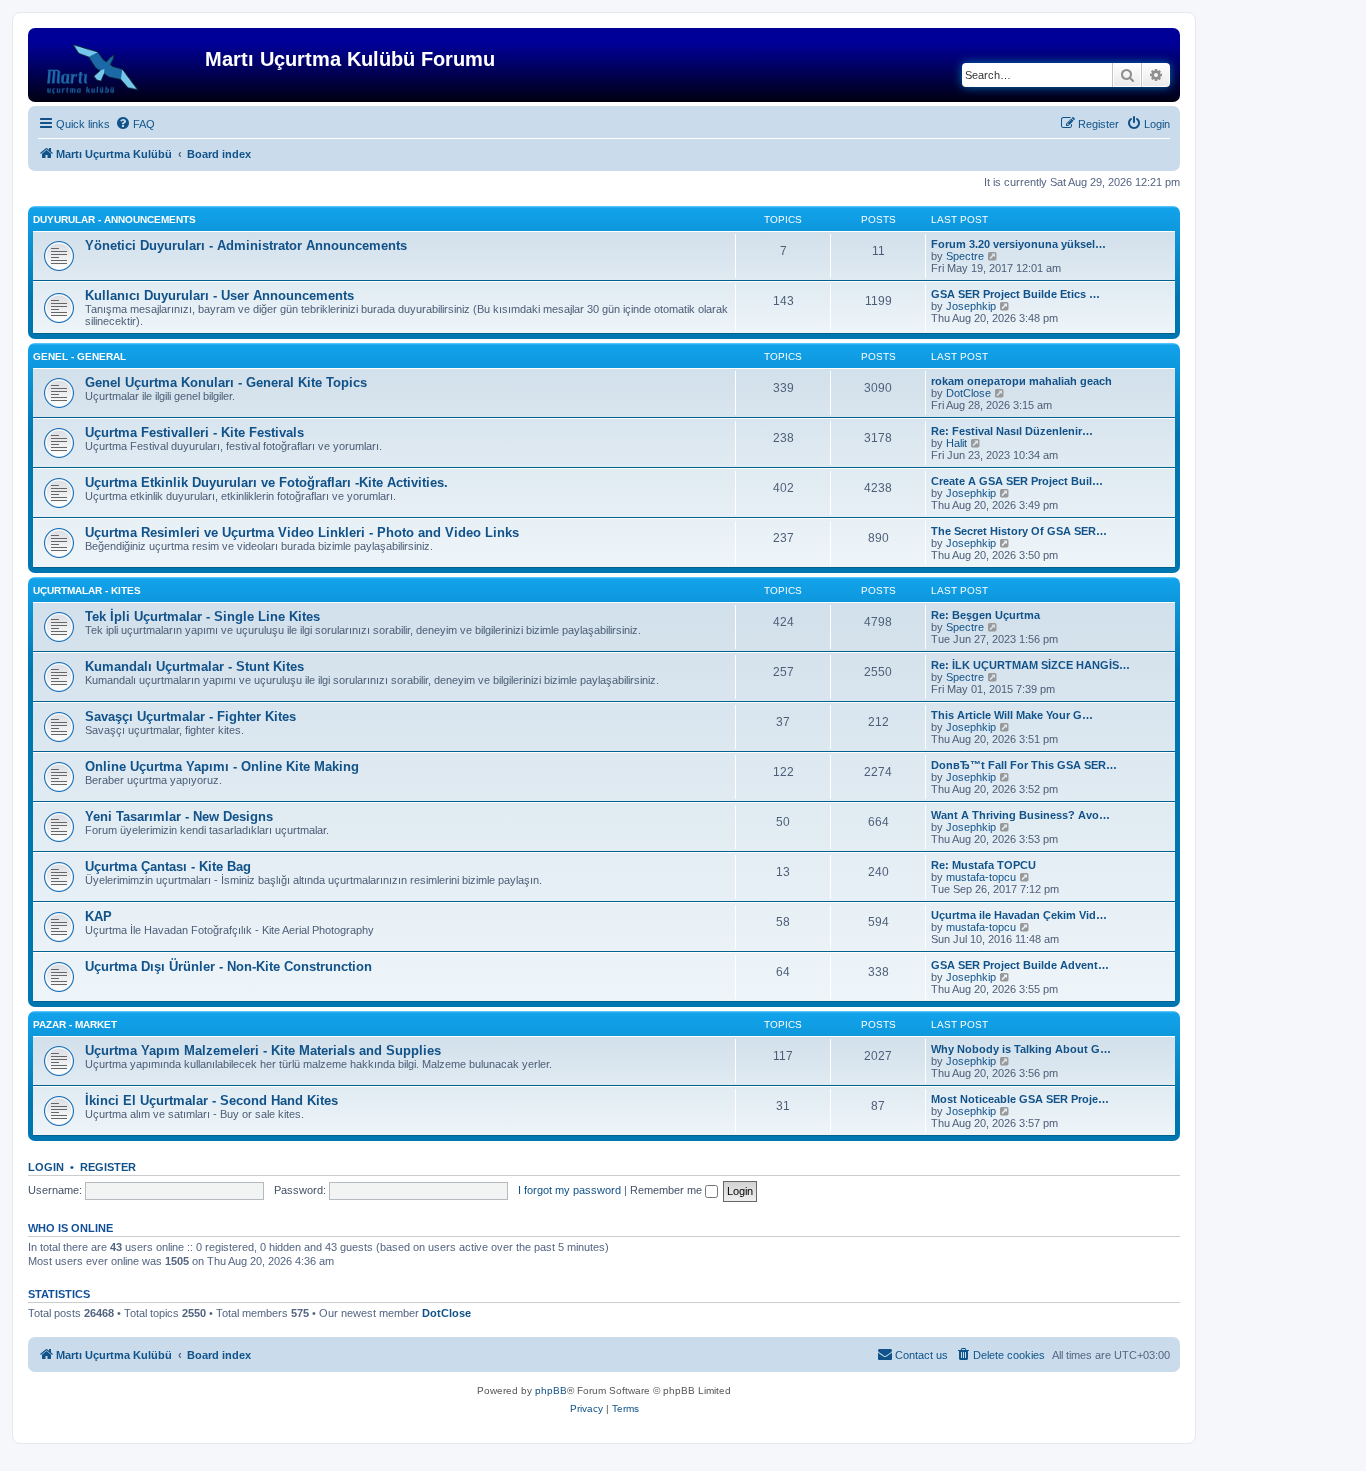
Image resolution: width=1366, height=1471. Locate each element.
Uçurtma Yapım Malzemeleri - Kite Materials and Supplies (263, 1050)
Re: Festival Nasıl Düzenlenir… (1012, 431)
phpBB (551, 1390)
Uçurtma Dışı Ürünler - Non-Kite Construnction (228, 966)
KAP (98, 916)
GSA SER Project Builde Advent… (1020, 965)
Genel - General (79, 356)
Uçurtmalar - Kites (87, 590)
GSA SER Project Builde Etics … (1015, 294)
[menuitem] (135, 124)
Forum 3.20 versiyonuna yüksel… (1018, 244)
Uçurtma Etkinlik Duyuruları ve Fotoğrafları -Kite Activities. (266, 482)
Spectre (965, 256)
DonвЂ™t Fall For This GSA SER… (1024, 765)
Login (46, 1167)
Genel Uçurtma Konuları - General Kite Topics (226, 382)
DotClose (968, 393)
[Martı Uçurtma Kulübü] (119, 65)
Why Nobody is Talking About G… (1021, 1049)
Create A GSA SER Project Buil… (1017, 481)
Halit (956, 443)
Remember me (667, 1190)
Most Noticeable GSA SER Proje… (1020, 1099)
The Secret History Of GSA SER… (1019, 531)
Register (108, 1167)
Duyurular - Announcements (114, 219)
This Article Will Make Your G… (1012, 715)
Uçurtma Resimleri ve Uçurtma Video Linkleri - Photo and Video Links (302, 532)
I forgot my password (569, 1190)
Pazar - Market (75, 1024)
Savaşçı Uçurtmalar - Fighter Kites (190, 716)
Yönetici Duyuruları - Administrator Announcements (246, 245)
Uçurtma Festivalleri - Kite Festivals (194, 432)
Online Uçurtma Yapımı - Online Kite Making (222, 766)
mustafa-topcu (981, 877)
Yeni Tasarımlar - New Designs (179, 816)
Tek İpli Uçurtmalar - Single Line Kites (202, 616)
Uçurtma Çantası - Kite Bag (168, 866)
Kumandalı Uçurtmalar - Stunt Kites (194, 666)
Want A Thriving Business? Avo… (1020, 815)
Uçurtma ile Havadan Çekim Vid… (1019, 915)
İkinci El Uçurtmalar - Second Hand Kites (211, 1100)
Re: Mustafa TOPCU (983, 865)
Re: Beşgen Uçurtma (985, 615)
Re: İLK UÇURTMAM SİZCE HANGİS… (1030, 665)
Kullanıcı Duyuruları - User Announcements (219, 295)
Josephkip (971, 306)
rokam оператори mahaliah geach (1021, 381)
